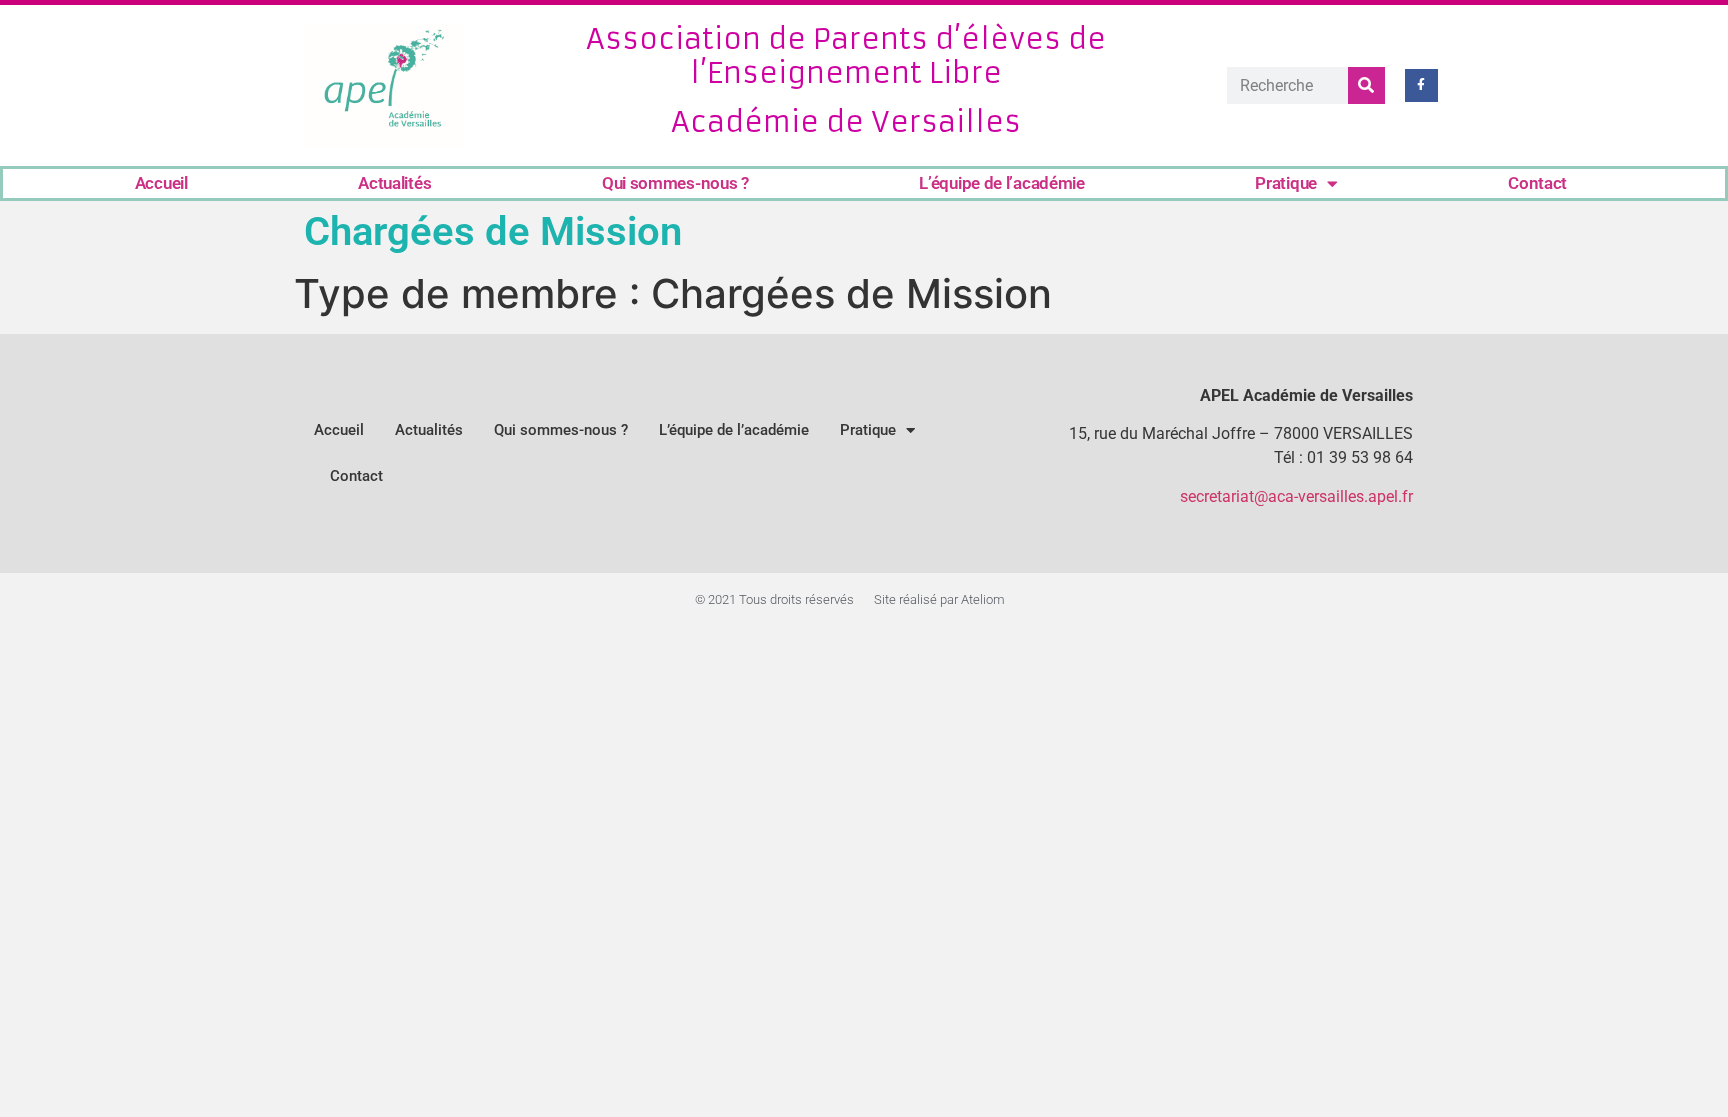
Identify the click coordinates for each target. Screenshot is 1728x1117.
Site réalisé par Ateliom (939, 599)
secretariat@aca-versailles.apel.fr (1296, 496)
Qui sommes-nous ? (675, 183)
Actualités (394, 183)
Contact (1537, 183)
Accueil (161, 183)
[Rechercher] (1366, 85)
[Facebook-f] (1422, 86)
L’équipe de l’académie (1001, 183)
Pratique (1286, 183)
